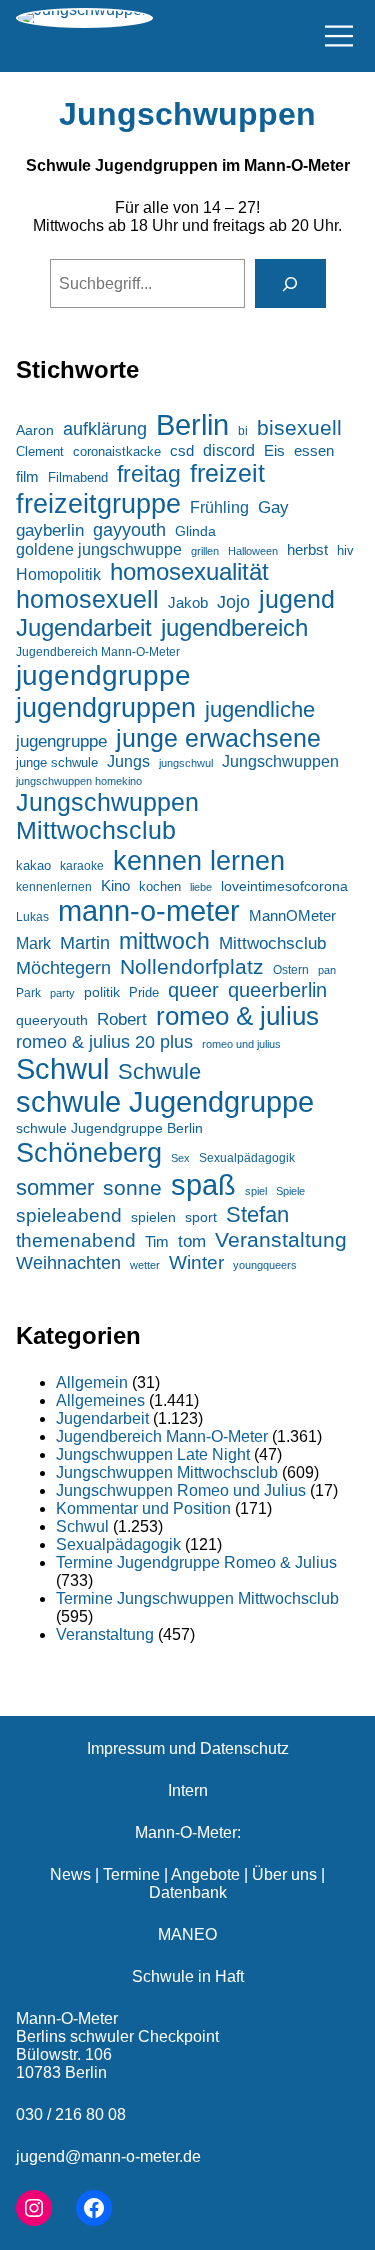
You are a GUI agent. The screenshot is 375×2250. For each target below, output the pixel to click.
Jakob (188, 602)
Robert (122, 1019)
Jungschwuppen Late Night (153, 1454)
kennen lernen (199, 860)
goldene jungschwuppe (99, 549)
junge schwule (57, 762)
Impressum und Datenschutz (188, 1748)
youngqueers (265, 1265)
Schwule (159, 1071)
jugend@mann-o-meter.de (108, 2156)
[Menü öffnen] (339, 36)
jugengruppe (61, 741)
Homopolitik (58, 574)
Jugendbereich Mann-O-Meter (98, 652)
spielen (153, 1217)
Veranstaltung (281, 1239)
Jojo (233, 602)
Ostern (291, 970)
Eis (274, 450)
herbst (307, 550)
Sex (180, 1158)
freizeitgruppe (98, 503)
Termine (131, 1874)
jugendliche (260, 709)
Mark (33, 943)
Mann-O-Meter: (188, 1832)
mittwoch (164, 941)
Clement (40, 451)
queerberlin (277, 990)
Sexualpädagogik (247, 1157)
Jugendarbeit (84, 627)
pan (327, 970)
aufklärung (105, 428)
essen (314, 451)
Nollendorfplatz (192, 966)
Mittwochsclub (272, 943)
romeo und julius (241, 1044)
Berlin (192, 424)
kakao (33, 865)
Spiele (290, 1191)
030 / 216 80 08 (71, 2114)
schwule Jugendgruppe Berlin (109, 1128)
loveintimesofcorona (284, 886)
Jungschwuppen (187, 114)
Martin (85, 942)
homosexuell (87, 599)
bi (243, 431)
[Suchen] (290, 283)
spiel (256, 1191)
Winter (196, 1262)
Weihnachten (68, 1263)
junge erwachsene (218, 738)
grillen (205, 551)
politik (102, 992)
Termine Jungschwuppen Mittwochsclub (197, 1598)
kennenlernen (54, 887)
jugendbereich (234, 627)
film (27, 477)
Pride (144, 992)
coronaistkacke (117, 452)
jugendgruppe (103, 675)
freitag (149, 474)
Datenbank (188, 1892)
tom (192, 1241)
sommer (55, 1187)
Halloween (253, 551)
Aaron (35, 430)
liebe (201, 887)
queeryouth (52, 1020)
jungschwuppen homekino (79, 781)
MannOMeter (292, 916)
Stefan (257, 1214)
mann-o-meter (149, 911)
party (62, 993)
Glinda (195, 531)
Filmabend (78, 477)
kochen (160, 886)
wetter (145, 1265)
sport (201, 1217)
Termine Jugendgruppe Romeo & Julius (196, 1562)
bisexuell (299, 427)
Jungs (128, 761)
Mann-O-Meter (67, 2018)
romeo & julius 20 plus (104, 1041)
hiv (345, 550)
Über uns (284, 1874)
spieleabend (69, 1215)
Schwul (62, 1069)
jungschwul (186, 763)
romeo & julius (237, 1016)
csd (182, 450)
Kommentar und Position (143, 1508)
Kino (115, 885)
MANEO (187, 1934)
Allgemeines (100, 1400)
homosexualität (189, 572)
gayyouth (129, 530)
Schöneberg (89, 1152)
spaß (203, 1185)
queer (193, 990)
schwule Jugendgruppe (165, 1102)
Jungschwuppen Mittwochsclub (107, 816)
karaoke (82, 866)
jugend (297, 599)
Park (28, 993)
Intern (188, 1790)
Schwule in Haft (188, 1976)
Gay (273, 507)
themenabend (76, 1240)
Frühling (219, 507)
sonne (132, 1187)
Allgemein (92, 1382)
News (70, 1874)
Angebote (205, 1874)
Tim (157, 1242)
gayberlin (50, 530)
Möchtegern (63, 968)
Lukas (32, 916)
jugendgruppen (106, 707)
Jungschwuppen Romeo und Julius (181, 1490)
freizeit (227, 473)
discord (229, 450)
